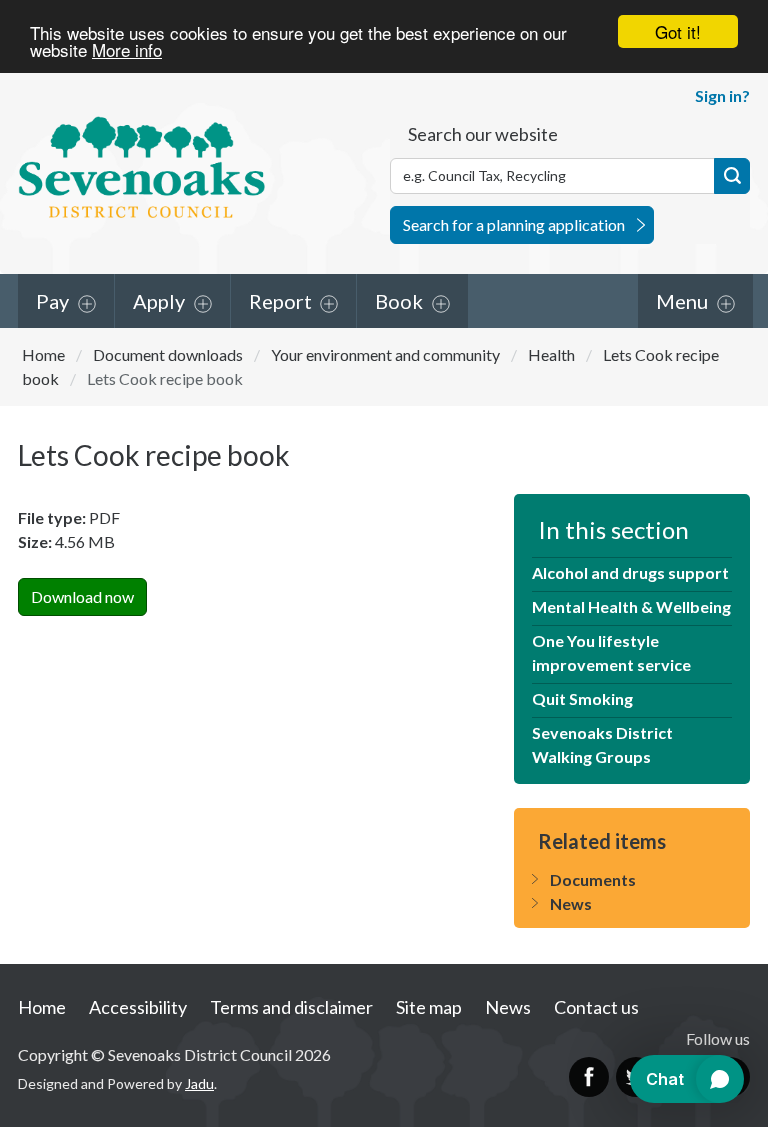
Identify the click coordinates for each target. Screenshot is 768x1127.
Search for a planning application (514, 224)
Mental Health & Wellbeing (631, 606)
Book (399, 301)
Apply (159, 301)
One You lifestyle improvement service (611, 652)
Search (732, 176)
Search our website (483, 134)
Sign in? (722, 95)
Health (551, 354)
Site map (429, 1007)
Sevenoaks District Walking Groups (602, 744)
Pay (52, 301)
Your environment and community (385, 354)
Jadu (199, 1083)
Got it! (678, 31)
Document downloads (168, 354)
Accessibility (138, 1007)
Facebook (589, 1077)
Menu (682, 301)
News (571, 903)
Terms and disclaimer (291, 1007)
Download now (82, 596)
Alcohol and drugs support (630, 572)
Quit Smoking (582, 698)
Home (43, 354)
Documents (593, 879)
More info (127, 49)
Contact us (596, 1007)
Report (280, 301)
